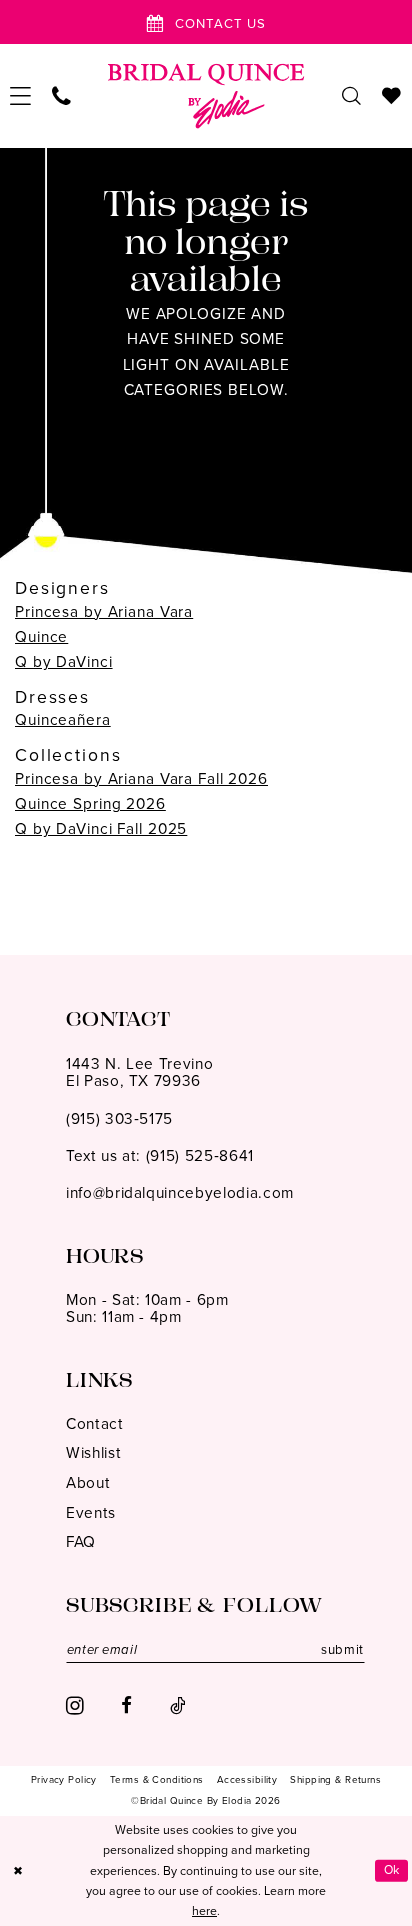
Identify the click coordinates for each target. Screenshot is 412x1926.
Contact (95, 1423)
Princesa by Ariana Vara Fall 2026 (141, 778)
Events (91, 1512)
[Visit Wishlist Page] (392, 96)
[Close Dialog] (18, 1871)
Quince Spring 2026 (90, 803)
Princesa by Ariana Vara (104, 611)
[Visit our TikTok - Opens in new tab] (177, 1706)
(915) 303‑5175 (119, 1118)
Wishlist (93, 1452)
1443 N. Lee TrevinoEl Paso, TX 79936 (140, 1072)
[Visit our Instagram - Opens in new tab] (75, 1706)
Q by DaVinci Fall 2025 (101, 828)
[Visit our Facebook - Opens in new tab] (126, 1706)
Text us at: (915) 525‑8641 (160, 1155)
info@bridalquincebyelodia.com (180, 1192)
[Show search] (352, 96)
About (88, 1482)
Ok (392, 1870)
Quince (41, 636)
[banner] (206, 96)
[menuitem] (21, 96)
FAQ (81, 1541)
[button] (21, 96)
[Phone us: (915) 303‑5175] (62, 96)
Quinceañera (63, 719)
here (204, 1911)
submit (342, 1649)
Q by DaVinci (64, 661)
